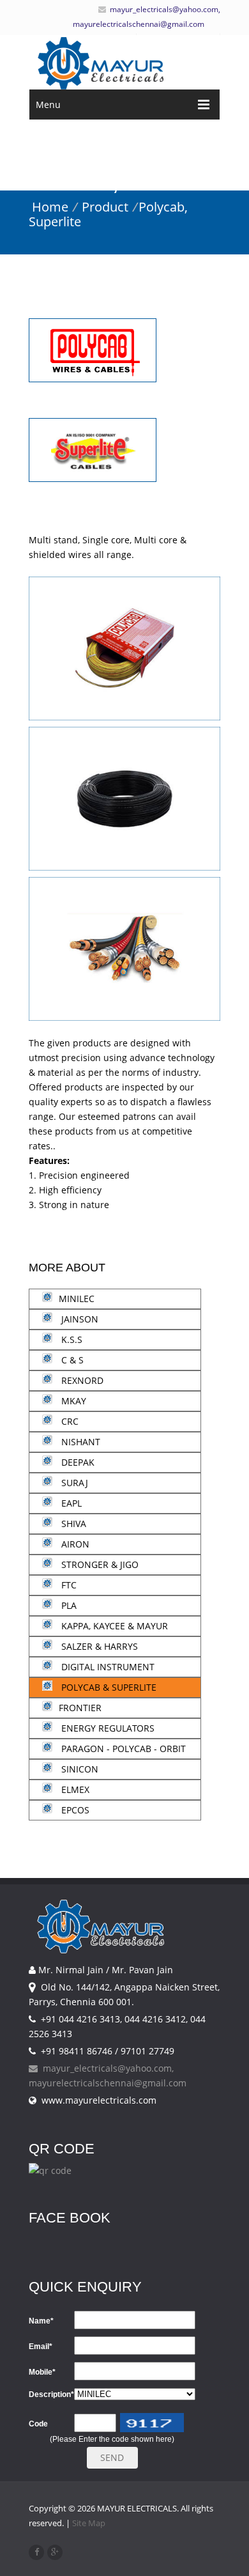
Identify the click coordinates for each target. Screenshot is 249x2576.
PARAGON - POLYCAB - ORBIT (122, 1749)
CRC (69, 1421)
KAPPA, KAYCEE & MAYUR (113, 1626)
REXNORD (81, 1380)
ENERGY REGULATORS (107, 1728)
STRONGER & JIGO (99, 1564)
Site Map (89, 2523)
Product (105, 207)
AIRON (74, 1544)
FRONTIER (80, 1708)
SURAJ (73, 1483)
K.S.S (71, 1339)
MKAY (72, 1401)
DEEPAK (77, 1462)
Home (50, 207)
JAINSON (79, 1319)
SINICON (79, 1769)
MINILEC (77, 1299)
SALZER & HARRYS (98, 1646)
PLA (68, 1605)
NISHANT (79, 1442)
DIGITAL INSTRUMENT (107, 1667)
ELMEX (74, 1789)
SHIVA (72, 1524)
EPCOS (74, 1810)
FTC (68, 1585)
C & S (71, 1360)
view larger (124, 664)
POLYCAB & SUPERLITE (108, 1687)
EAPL (70, 1503)
